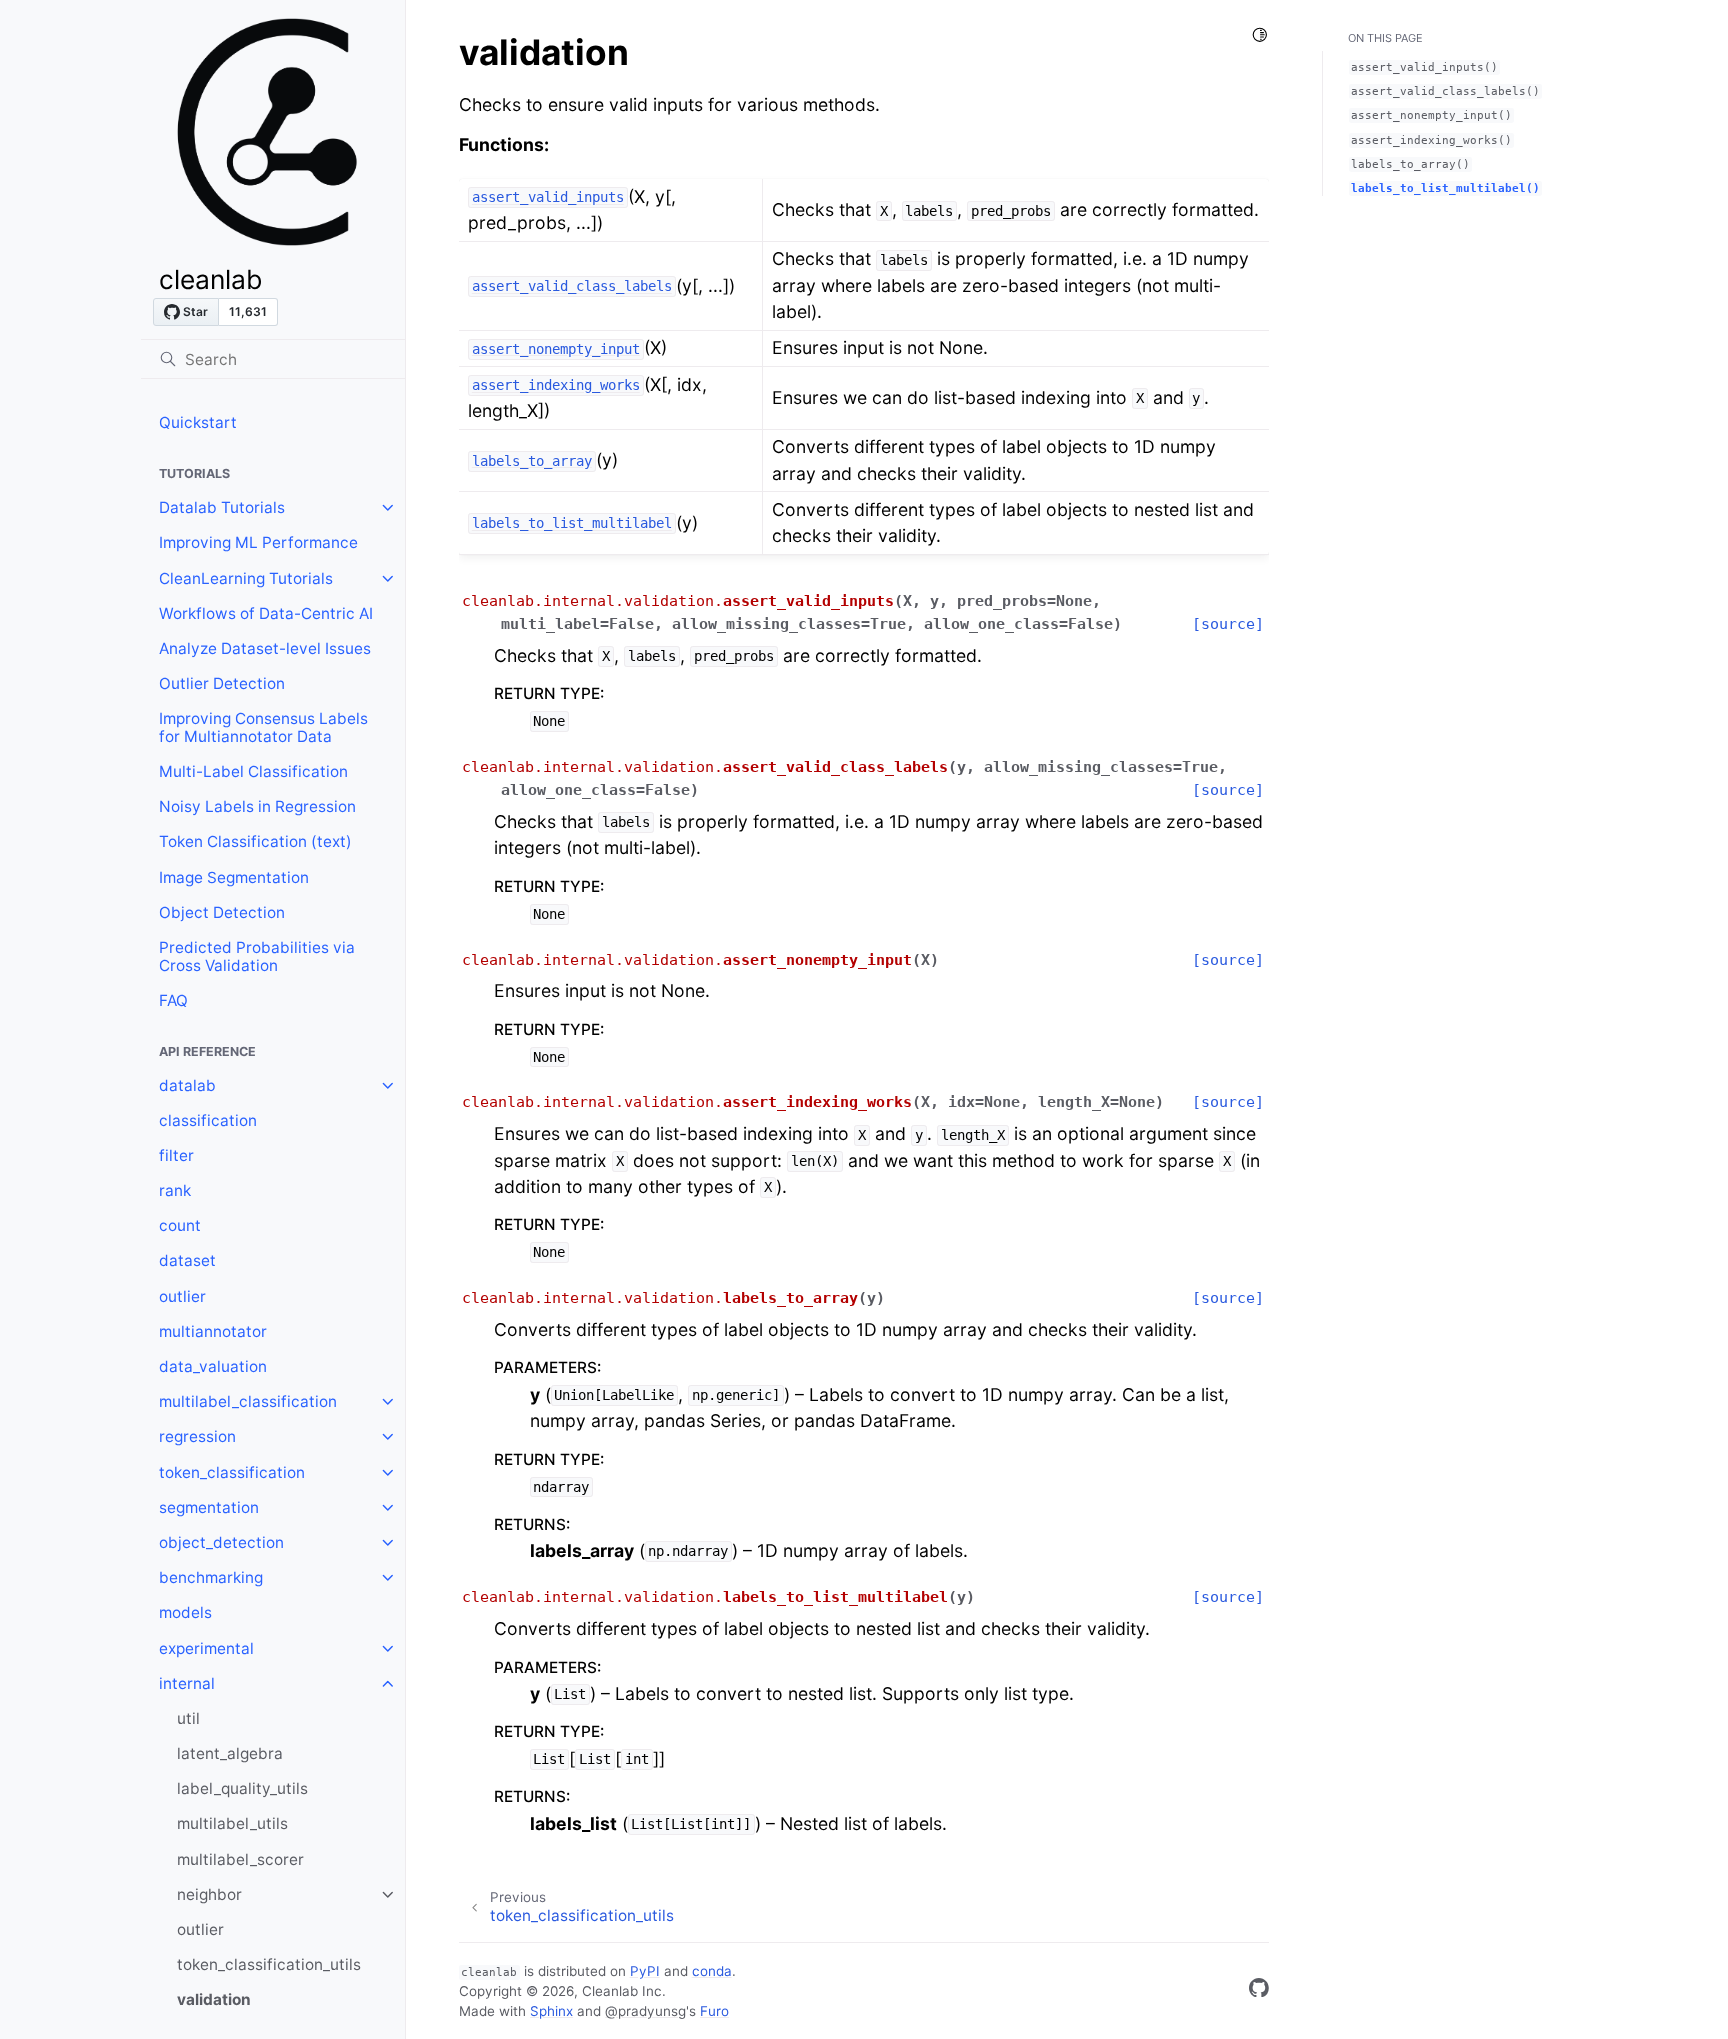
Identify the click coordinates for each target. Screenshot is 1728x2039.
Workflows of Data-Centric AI (266, 613)
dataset (187, 1260)
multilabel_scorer (240, 1859)
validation (214, 1999)
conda (712, 1971)
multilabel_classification (248, 1401)
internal (187, 1683)
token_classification (232, 1472)
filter (176, 1155)
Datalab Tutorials (222, 507)
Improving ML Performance (258, 542)
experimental (206, 1648)
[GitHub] (1259, 1991)
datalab (187, 1085)
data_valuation (213, 1366)
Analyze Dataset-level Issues (265, 648)
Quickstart (198, 422)
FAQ (173, 1000)
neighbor (209, 1894)
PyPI (645, 1971)
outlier (182, 1296)
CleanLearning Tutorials (246, 578)
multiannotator (213, 1331)
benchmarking (211, 1577)
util (188, 1718)
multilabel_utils (232, 1823)
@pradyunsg (645, 2011)
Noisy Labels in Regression (257, 806)
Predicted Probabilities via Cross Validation (257, 956)
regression (197, 1436)
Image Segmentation (234, 877)
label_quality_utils (242, 1788)
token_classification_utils (269, 1964)
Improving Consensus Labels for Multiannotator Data (263, 727)
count (180, 1225)
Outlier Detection (222, 683)
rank (175, 1190)
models (185, 1612)
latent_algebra (230, 1753)
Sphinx (551, 2011)
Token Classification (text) (255, 841)
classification (208, 1120)
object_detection (221, 1542)
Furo (714, 2011)
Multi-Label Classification (253, 771)
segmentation (209, 1507)
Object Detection (222, 912)
